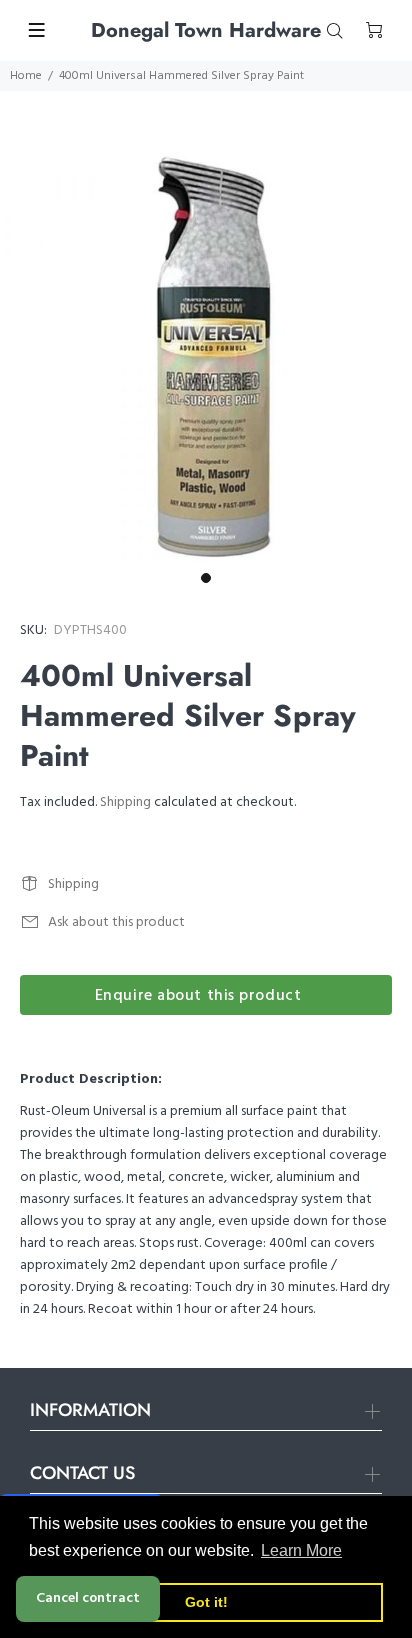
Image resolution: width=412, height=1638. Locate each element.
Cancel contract (88, 1598)
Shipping (125, 802)
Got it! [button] (206, 1602)
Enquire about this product (198, 996)
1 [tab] (206, 578)
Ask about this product (116, 922)
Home (26, 76)
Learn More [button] (301, 1550)
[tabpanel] (206, 357)
